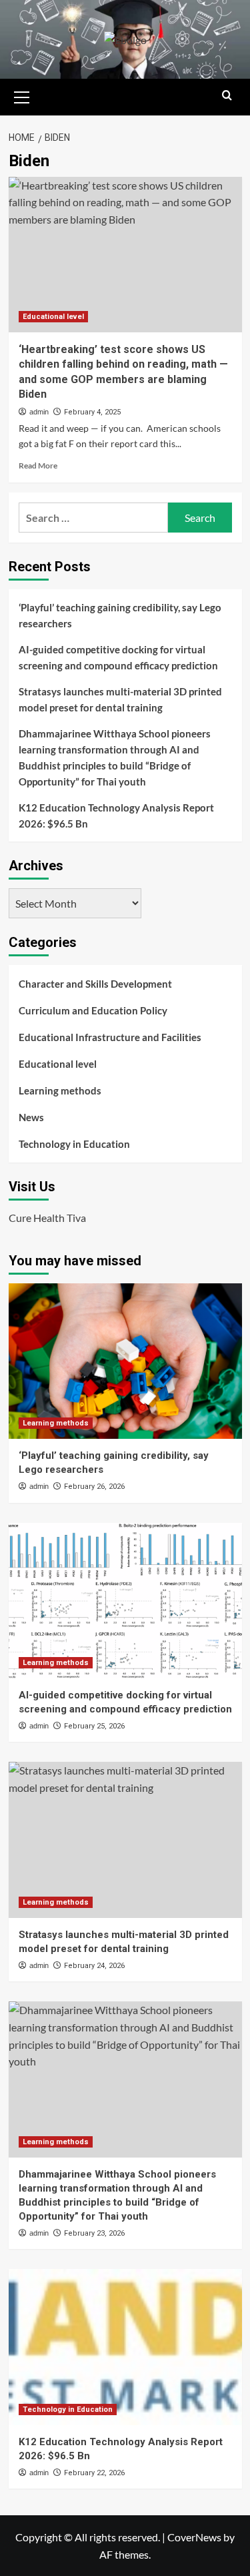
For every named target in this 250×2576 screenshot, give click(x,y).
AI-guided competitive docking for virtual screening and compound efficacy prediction (118, 657)
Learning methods (60, 1090)
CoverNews (194, 2537)
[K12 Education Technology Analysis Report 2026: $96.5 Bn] (125, 2347)
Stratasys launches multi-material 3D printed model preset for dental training (120, 699)
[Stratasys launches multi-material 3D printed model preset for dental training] (125, 1840)
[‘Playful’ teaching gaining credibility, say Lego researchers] (125, 1361)
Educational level (53, 317)
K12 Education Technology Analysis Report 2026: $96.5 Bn (116, 816)
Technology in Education (74, 1144)
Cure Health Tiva (47, 1218)
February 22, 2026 (94, 2473)
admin (39, 412)
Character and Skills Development (95, 984)
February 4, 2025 (92, 412)
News (31, 1117)
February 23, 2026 (94, 2233)
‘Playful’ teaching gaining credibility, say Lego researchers (120, 615)
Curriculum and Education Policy (93, 1010)
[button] (22, 95)
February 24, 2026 (94, 1966)
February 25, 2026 (94, 1726)
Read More (38, 465)
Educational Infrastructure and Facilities (110, 1037)
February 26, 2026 (94, 1487)
